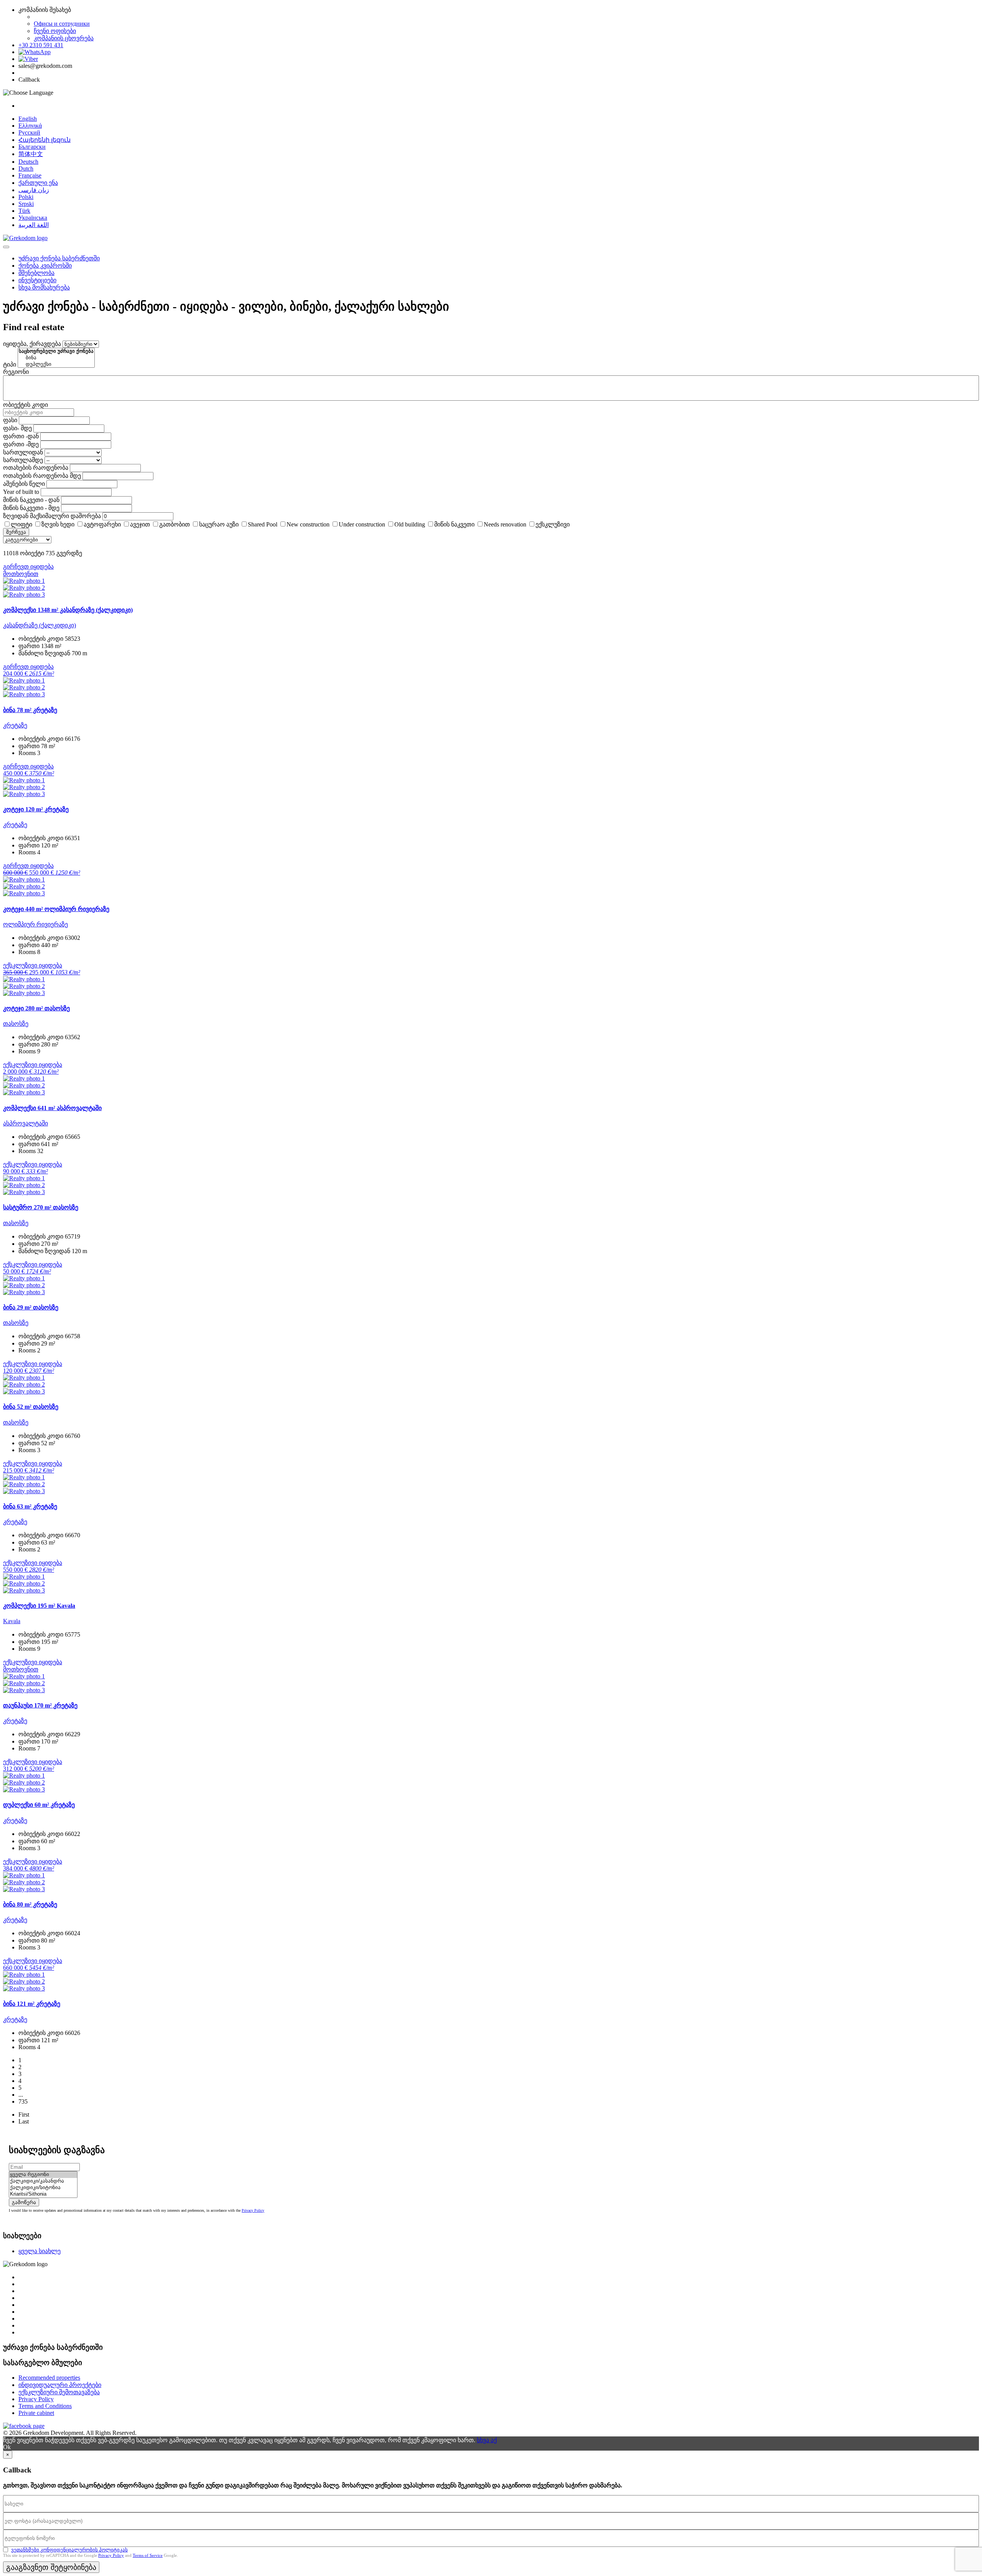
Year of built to (21, 492)
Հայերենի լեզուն (44, 140)
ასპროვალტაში (26, 1123)
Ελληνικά (30, 126)
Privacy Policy (253, 2210)
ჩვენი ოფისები (55, 31)
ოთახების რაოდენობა (36, 468)
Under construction (362, 524)
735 (23, 2101)
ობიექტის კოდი (26, 405)
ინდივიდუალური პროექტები (60, 2385)
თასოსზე (16, 1024)
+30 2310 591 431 (41, 45)
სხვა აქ (487, 2440)
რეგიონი (16, 372)
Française (30, 175)
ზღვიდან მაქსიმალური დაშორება (52, 516)
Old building (410, 524)
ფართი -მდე (21, 444)
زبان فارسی (34, 190)
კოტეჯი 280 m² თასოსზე (36, 1008)
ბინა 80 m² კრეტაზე (30, 1904)
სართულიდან (23, 452)
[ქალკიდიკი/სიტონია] (43, 2188)
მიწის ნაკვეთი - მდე (31, 508)
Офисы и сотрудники (62, 24)
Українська (33, 218)
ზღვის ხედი (58, 524)
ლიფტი (21, 524)
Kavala (12, 1621)
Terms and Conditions (45, 2406)
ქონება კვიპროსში (45, 266)
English (28, 119)
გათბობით (175, 524)
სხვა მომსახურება (44, 287)
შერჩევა (16, 532)
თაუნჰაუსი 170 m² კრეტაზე (40, 1705)
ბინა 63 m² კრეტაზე (30, 1506)
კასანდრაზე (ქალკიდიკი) (40, 625)
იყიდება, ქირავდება (32, 344)
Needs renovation (505, 524)
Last (24, 2121)
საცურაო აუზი (219, 524)
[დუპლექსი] (56, 364)
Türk (24, 211)
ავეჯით (140, 524)
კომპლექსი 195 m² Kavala (39, 1606)
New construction (308, 524)
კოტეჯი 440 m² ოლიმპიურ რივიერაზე (56, 909)
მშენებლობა (36, 273)
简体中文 (31, 154)
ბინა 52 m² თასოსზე (31, 1407)
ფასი (10, 420)
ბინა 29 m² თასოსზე (31, 1307)
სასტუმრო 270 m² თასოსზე (41, 1207)
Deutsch (28, 162)
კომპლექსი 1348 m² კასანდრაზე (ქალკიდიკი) (68, 610)
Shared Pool (263, 524)
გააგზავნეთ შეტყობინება (51, 2567)
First (24, 2115)
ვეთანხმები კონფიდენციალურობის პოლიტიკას (69, 2550)
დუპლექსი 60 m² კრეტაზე (39, 1805)
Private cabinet (36, 2413)
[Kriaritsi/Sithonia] (43, 2194)
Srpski (26, 204)
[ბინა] (56, 358)
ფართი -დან (21, 436)
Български (32, 147)
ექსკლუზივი (553, 524)
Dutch (26, 169)
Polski (26, 197)
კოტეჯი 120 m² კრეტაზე (36, 809)
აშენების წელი (24, 484)
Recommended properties (49, 2378)
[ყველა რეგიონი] (43, 2175)
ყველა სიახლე (40, 2251)
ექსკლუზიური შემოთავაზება (59, 2392)
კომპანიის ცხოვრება (64, 38)
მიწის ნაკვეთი (454, 524)
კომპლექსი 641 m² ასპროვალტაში (52, 1108)
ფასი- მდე (17, 428)
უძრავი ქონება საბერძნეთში (59, 258)
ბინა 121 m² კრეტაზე (32, 2004)
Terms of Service (148, 2555)
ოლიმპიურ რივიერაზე (35, 924)
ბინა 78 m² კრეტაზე (30, 710)
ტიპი (10, 364)
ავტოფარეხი (102, 524)
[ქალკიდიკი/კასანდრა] (43, 2181)
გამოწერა (24, 2202)
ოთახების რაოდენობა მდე (42, 476)
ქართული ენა (38, 183)
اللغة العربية (34, 225)
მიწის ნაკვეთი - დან (31, 500)
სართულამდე (23, 460)
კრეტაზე (15, 725)
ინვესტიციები (37, 280)
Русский (29, 132)
